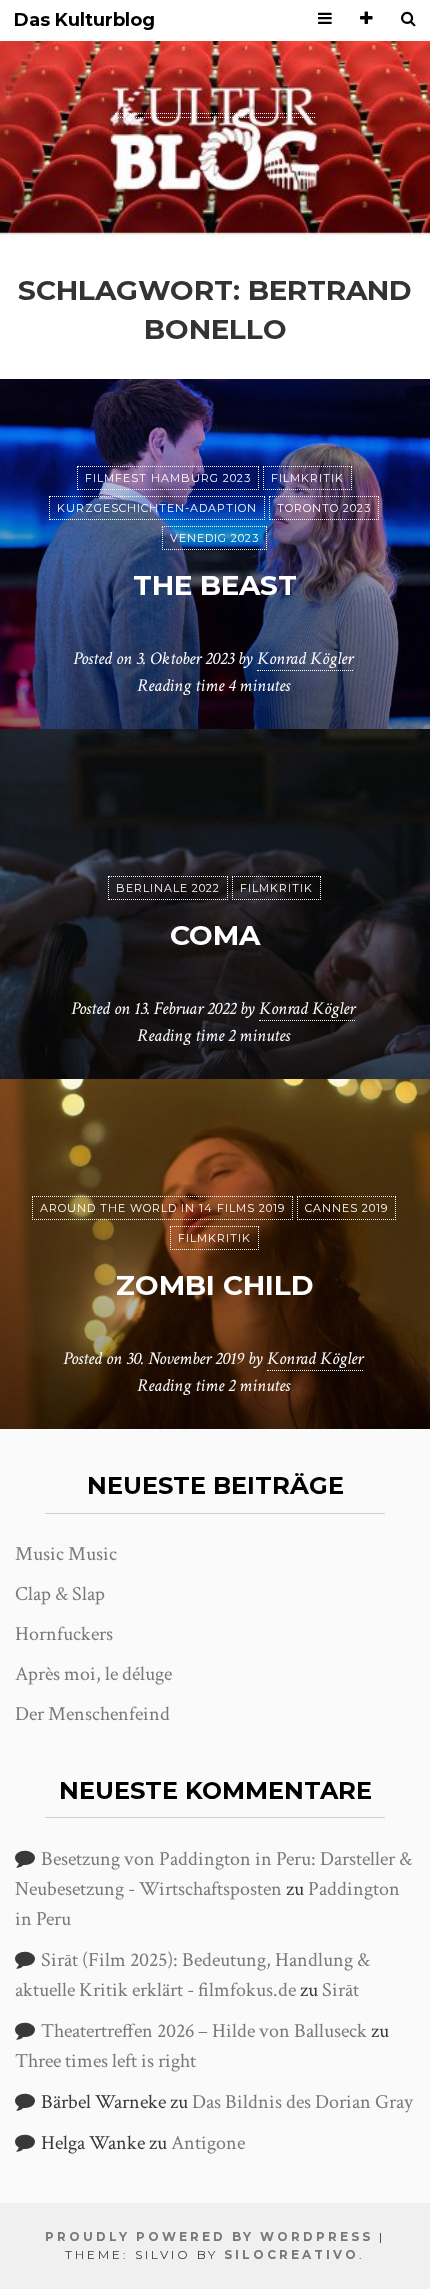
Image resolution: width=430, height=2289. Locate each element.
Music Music (66, 1554)
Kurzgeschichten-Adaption (157, 508)
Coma (215, 935)
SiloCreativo (291, 2254)
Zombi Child (215, 1285)
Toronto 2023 (324, 508)
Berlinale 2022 (168, 888)
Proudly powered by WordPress (209, 2236)
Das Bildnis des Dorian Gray (302, 2102)
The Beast (215, 585)
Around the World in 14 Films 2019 (162, 1208)
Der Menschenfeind (92, 1714)
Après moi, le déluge (93, 1674)
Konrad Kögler (305, 658)
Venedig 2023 (214, 538)
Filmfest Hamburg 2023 (168, 478)
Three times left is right (105, 2061)
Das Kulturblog (84, 20)
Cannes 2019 (346, 1208)
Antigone (208, 2143)
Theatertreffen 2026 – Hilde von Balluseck (204, 2031)
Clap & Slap (60, 1594)
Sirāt (340, 1990)
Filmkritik (307, 478)
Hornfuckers (64, 1634)
